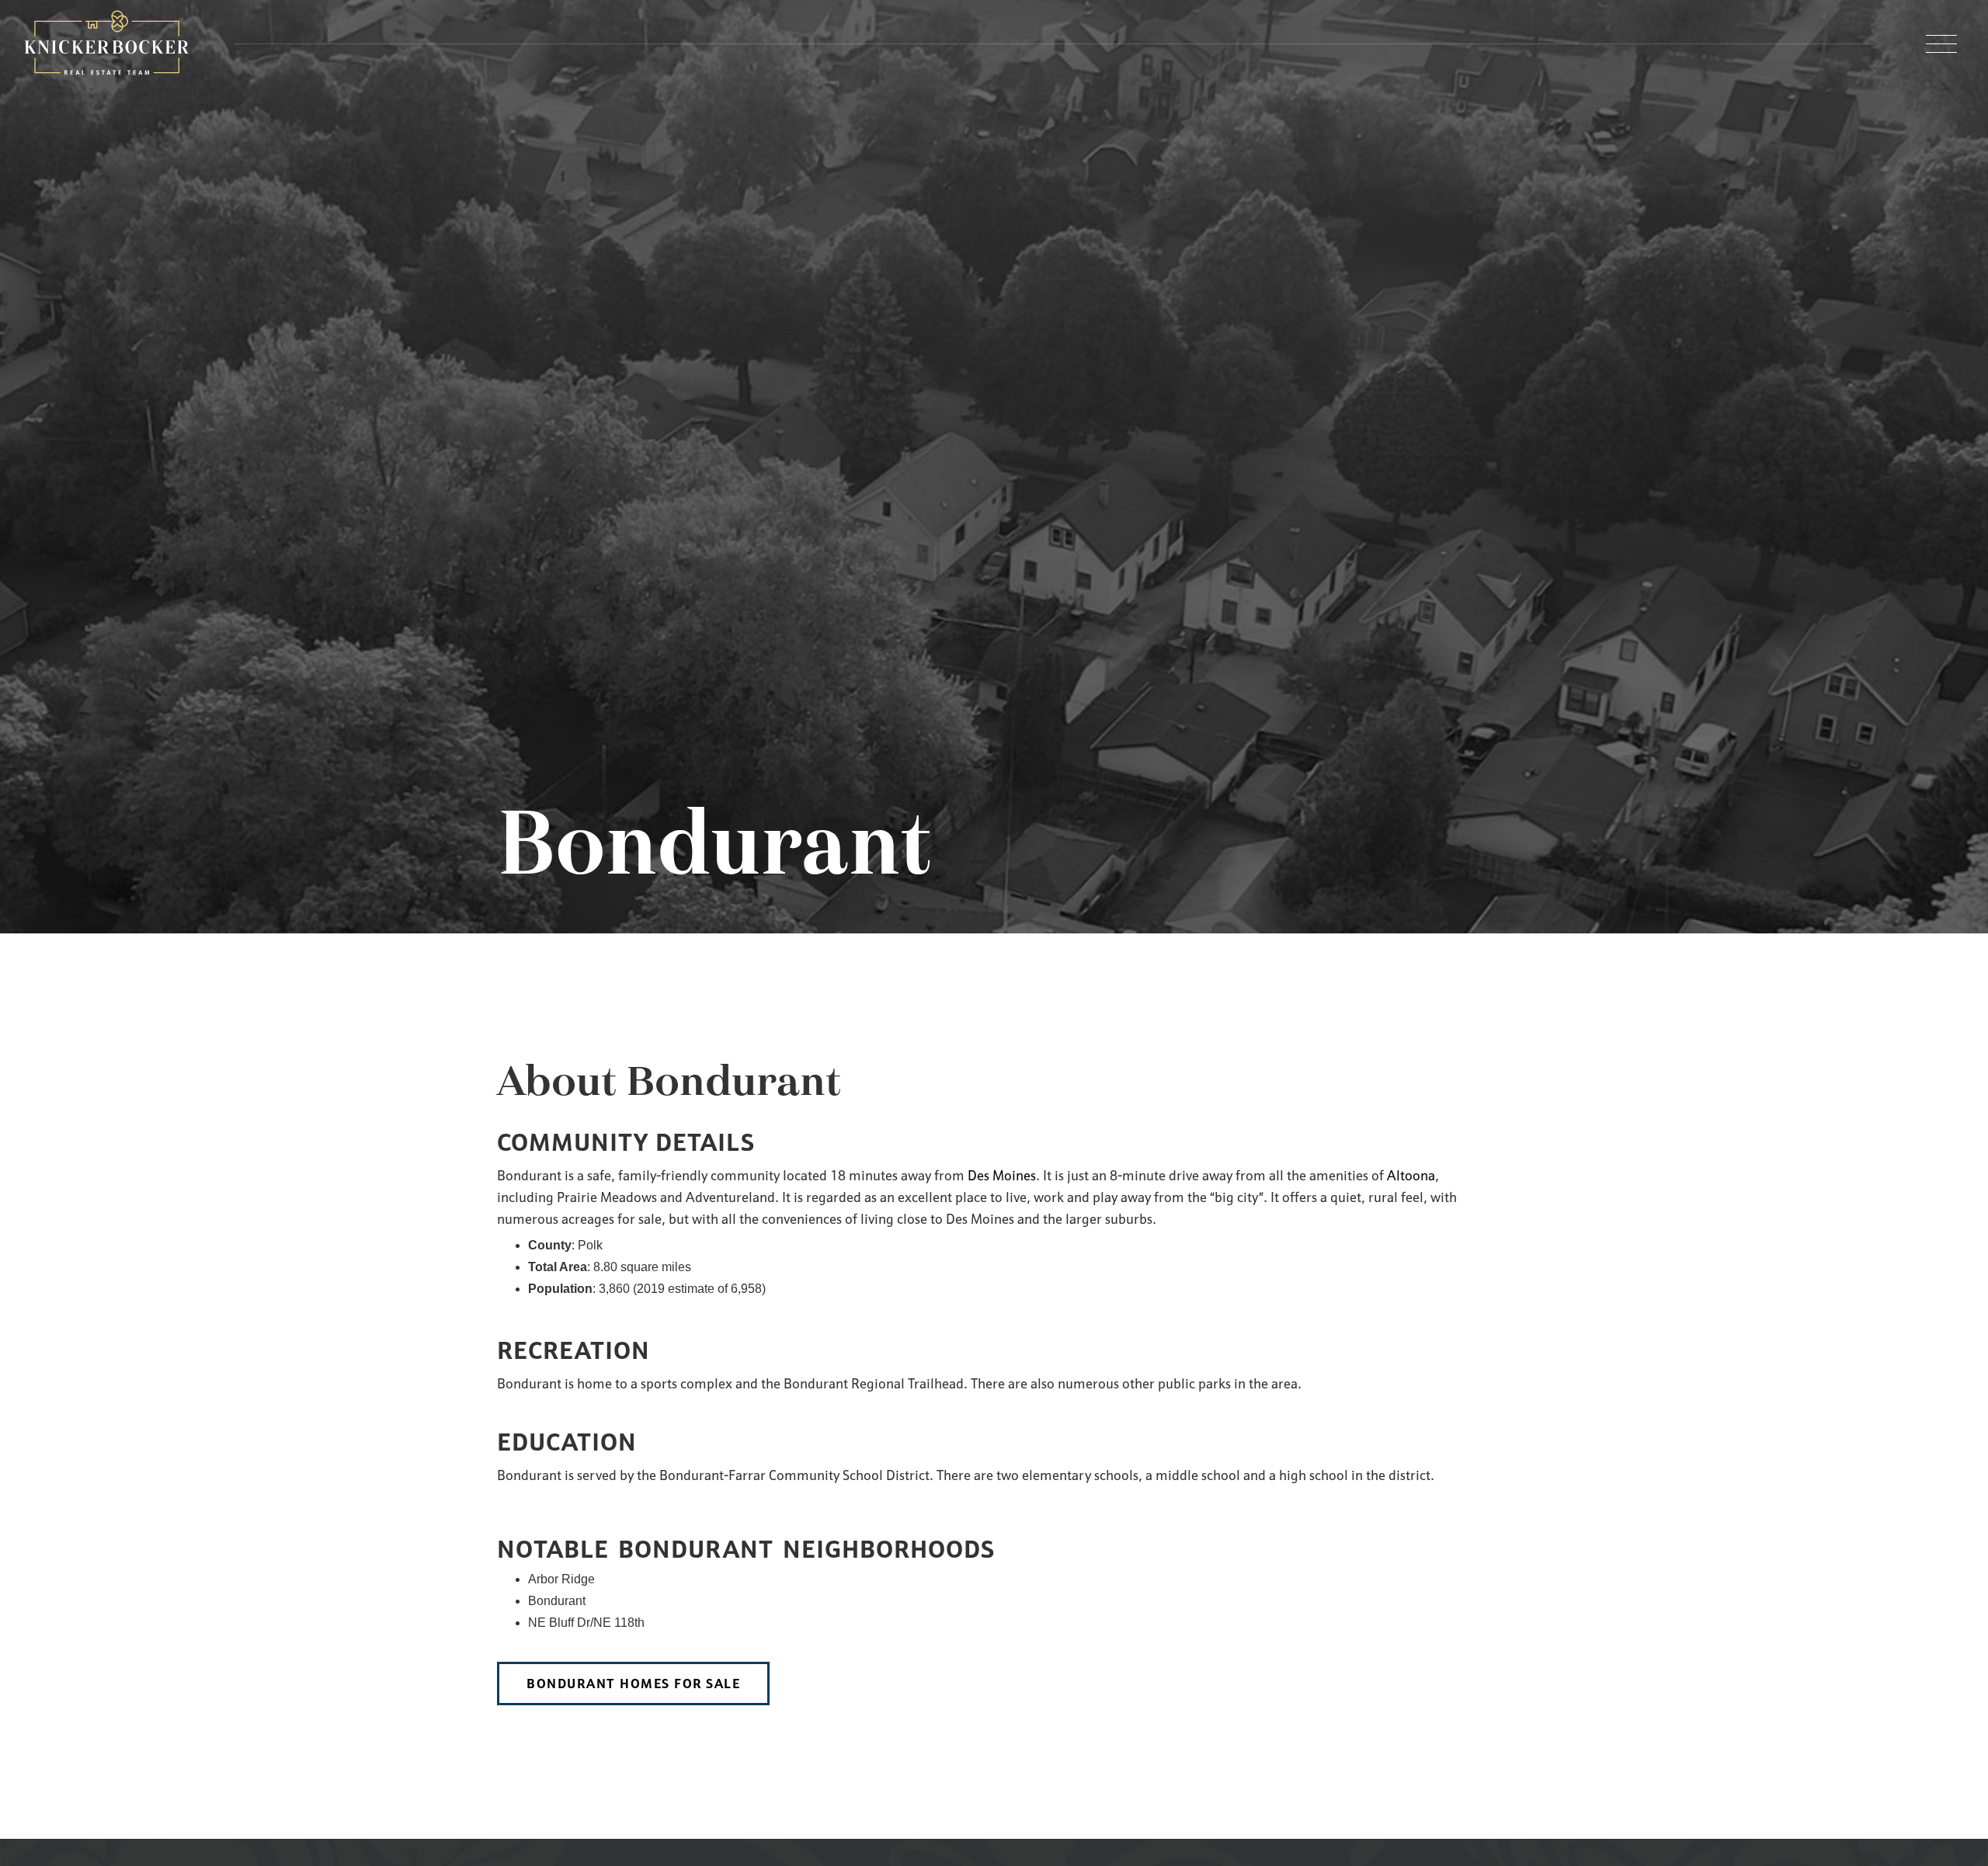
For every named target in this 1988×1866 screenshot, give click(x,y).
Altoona (1411, 1175)
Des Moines (1002, 1175)
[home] (107, 44)
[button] (1941, 44)
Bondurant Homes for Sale (633, 1684)
